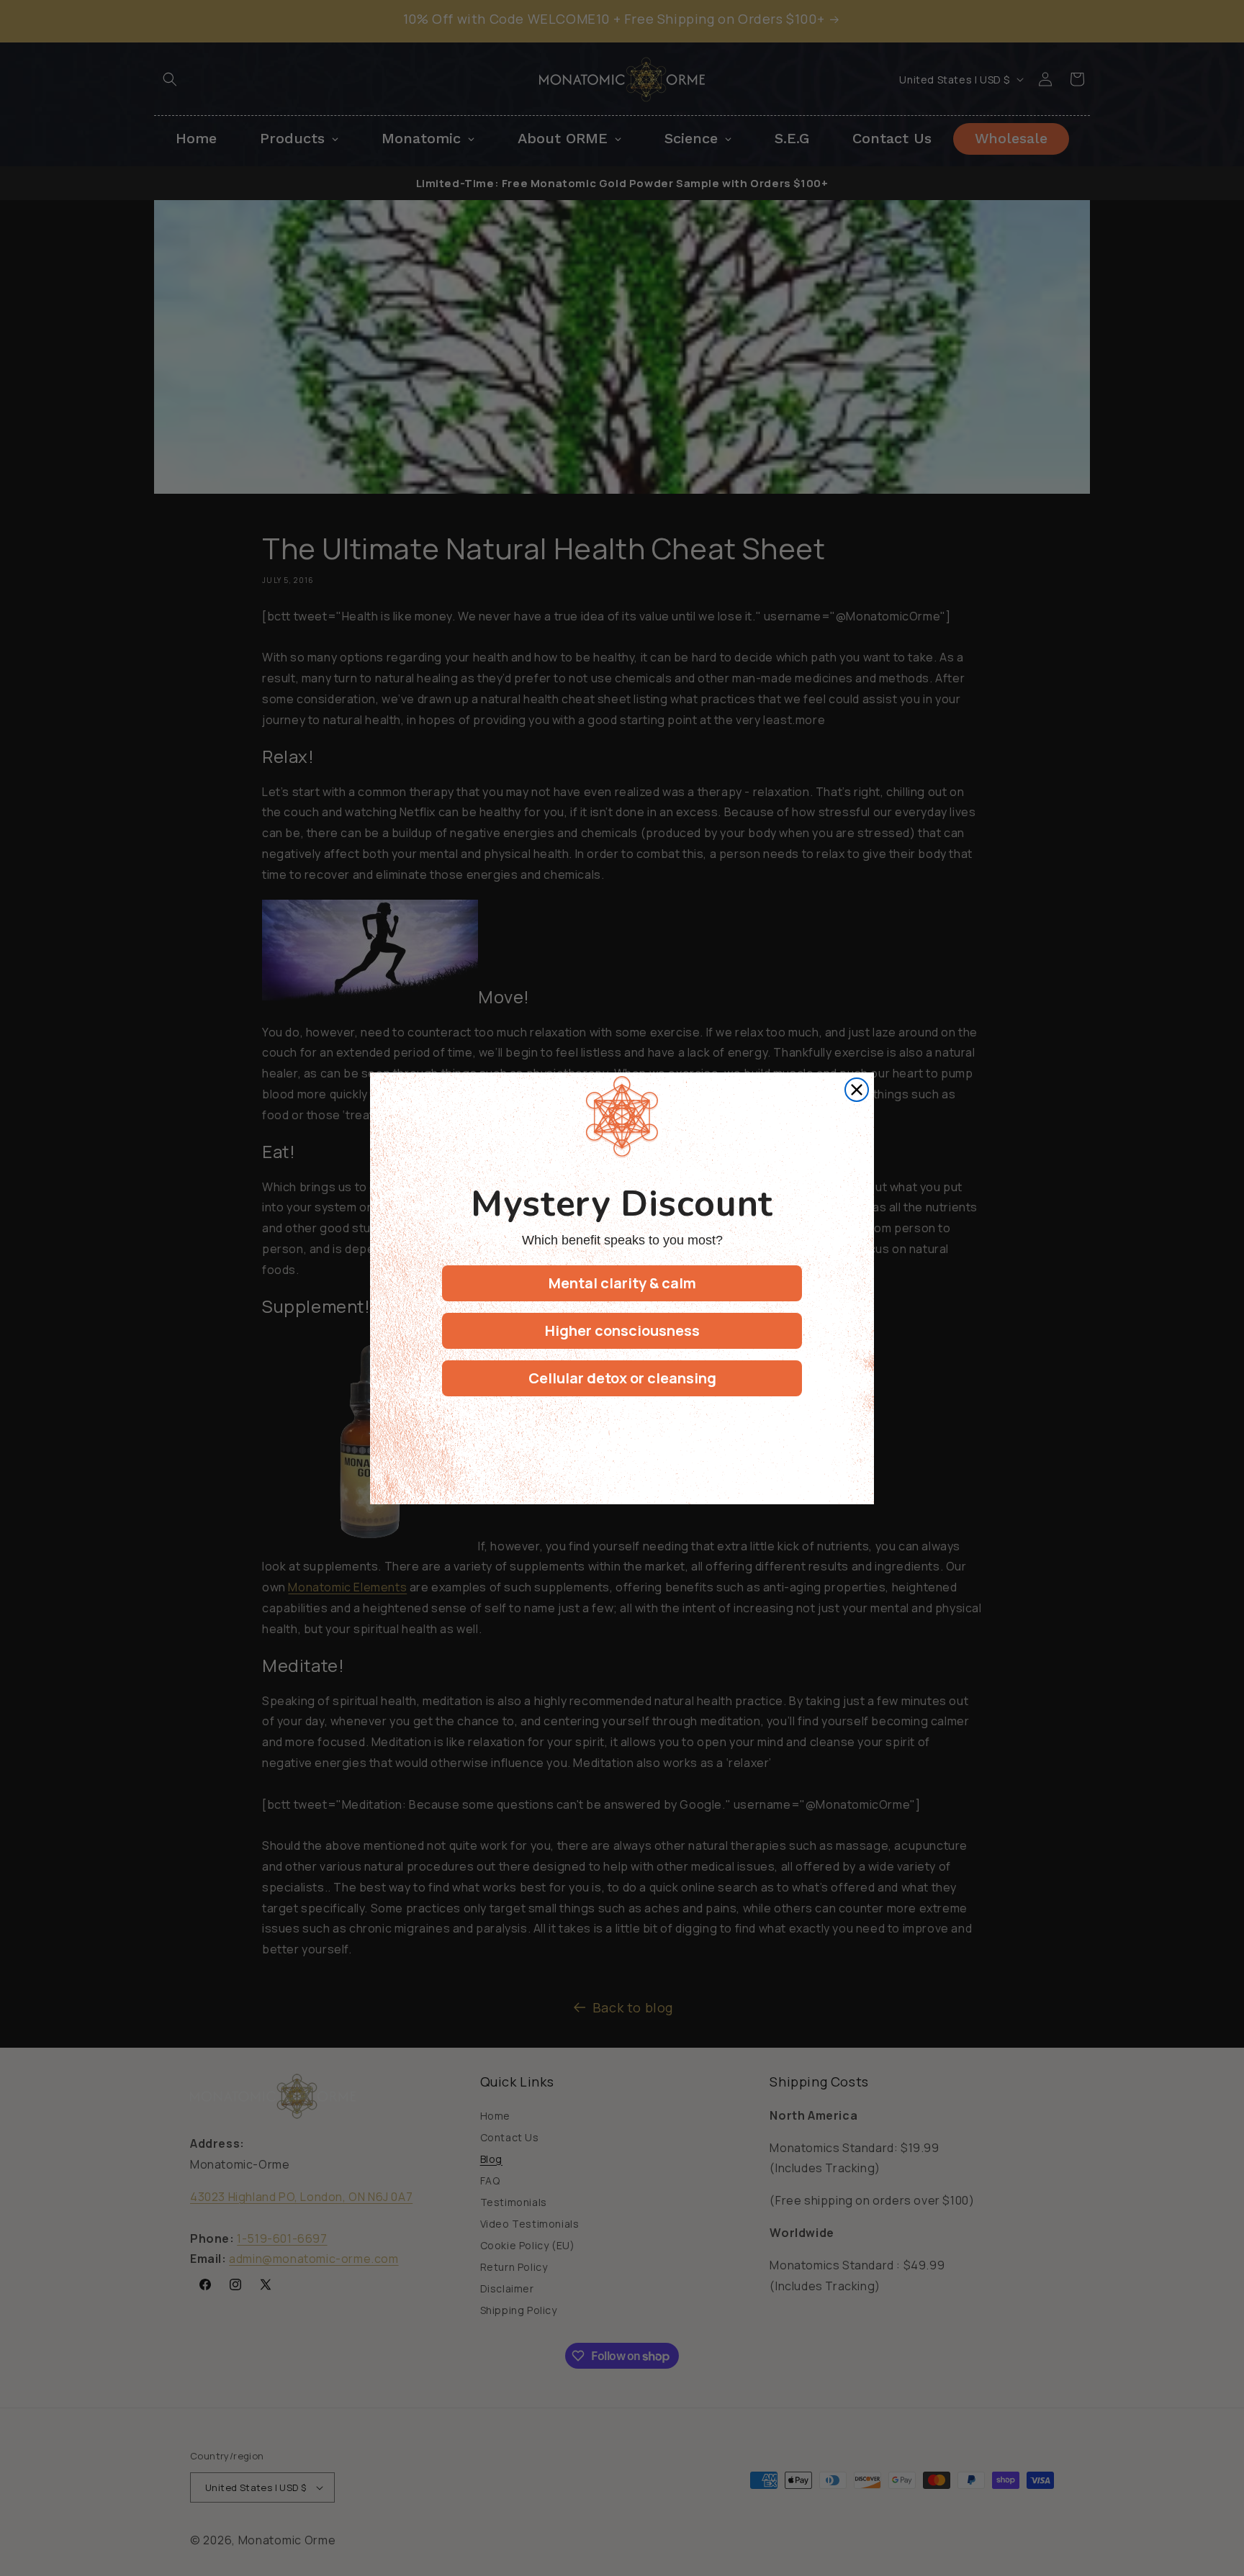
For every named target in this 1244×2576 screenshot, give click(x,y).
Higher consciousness (622, 1330)
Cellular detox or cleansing (622, 1378)
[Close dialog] (857, 1090)
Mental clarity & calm (622, 1283)
